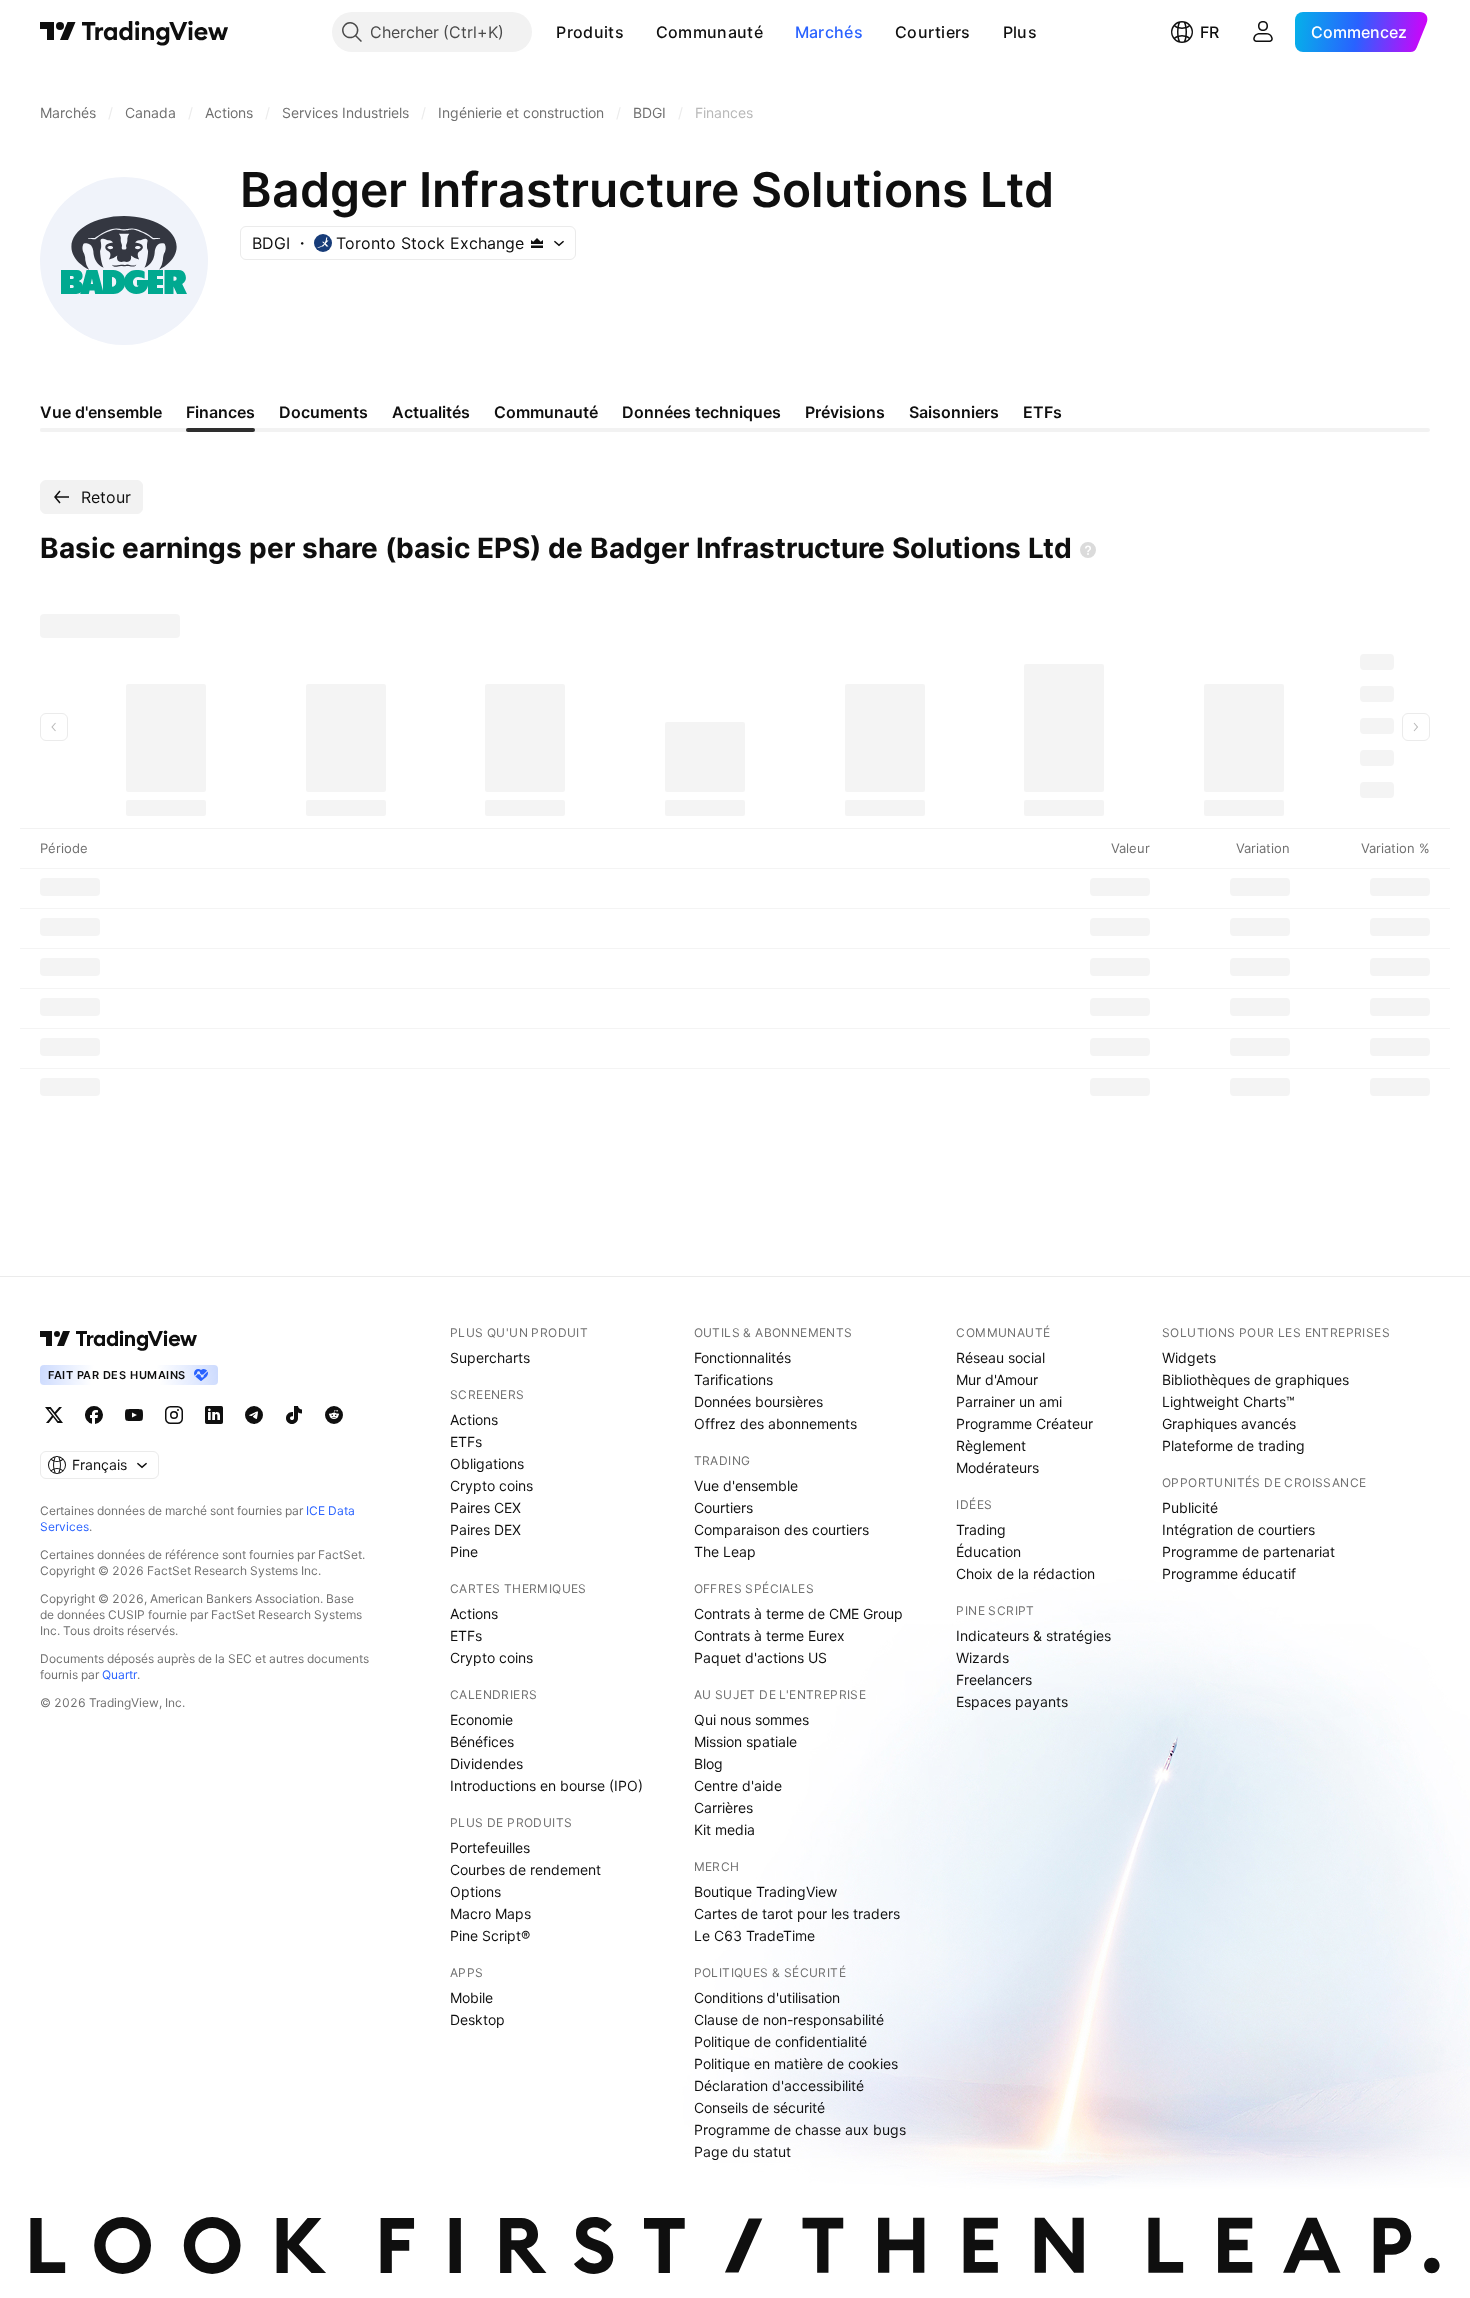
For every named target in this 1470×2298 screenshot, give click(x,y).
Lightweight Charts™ (1228, 1401)
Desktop (477, 2019)
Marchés (829, 32)
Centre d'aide (738, 1785)
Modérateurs (997, 1467)
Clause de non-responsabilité (789, 2019)
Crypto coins (491, 1485)
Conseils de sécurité (759, 2107)
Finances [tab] (220, 412)
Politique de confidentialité (780, 2041)
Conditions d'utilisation (767, 1997)
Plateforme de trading (1233, 1445)
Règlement (991, 1445)
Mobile (471, 1997)
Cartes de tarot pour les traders (797, 1913)
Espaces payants (1012, 1701)
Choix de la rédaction (1025, 1573)
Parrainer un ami (1009, 1401)
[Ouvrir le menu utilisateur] (1263, 32)
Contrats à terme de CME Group (798, 1613)
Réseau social (1000, 1357)
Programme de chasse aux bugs (800, 2129)
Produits (589, 32)
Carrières (723, 1807)
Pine (464, 1551)
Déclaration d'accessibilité (779, 2085)
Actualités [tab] (431, 412)
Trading (981, 1529)
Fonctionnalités (742, 1357)
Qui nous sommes (751, 1719)
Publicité (1190, 1507)
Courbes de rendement (525, 1869)
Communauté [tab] (546, 412)
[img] (537, 243)
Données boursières (758, 1401)
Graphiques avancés (1229, 1423)
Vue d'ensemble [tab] (101, 412)
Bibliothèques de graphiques (1255, 1379)
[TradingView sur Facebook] (94, 1415)
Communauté (709, 32)
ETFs (466, 1441)
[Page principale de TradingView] (134, 32)
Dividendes (486, 1763)
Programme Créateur (1024, 1423)
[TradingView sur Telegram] (254, 1415)
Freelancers (994, 1679)
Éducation (988, 1551)
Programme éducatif (1229, 1573)
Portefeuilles (490, 1847)
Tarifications (733, 1379)
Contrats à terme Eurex (769, 1635)
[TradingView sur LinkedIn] (214, 1415)
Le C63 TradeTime (754, 1935)
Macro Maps (490, 1913)
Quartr (119, 1674)
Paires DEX (485, 1529)
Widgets (1189, 1357)
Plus (1020, 32)
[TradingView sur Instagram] (174, 1415)
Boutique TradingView (765, 1891)
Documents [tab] (323, 412)
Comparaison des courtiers (781, 1529)
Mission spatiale (745, 1741)
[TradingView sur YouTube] (134, 1415)
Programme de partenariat (1248, 1551)
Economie (481, 1719)
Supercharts (490, 1357)
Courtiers (933, 32)
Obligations (487, 1463)
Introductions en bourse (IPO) (546, 1785)
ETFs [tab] (1042, 412)
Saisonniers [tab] (954, 412)
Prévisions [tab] (845, 412)
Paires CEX (485, 1507)
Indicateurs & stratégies (1033, 1635)
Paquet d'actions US (760, 1657)
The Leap (725, 1551)
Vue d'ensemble (746, 1485)
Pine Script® (490, 1935)
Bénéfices (482, 1741)
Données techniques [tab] (701, 412)
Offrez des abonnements (775, 1423)
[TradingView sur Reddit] (334, 1415)
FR (1209, 32)
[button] (639, 32)
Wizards (982, 1657)
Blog (708, 1763)
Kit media (724, 1829)
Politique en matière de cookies (796, 2063)
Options (475, 1891)
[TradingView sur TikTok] (294, 1415)
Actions (474, 1419)
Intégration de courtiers (1238, 1529)
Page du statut (742, 2151)
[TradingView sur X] (54, 1415)
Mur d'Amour (997, 1379)
